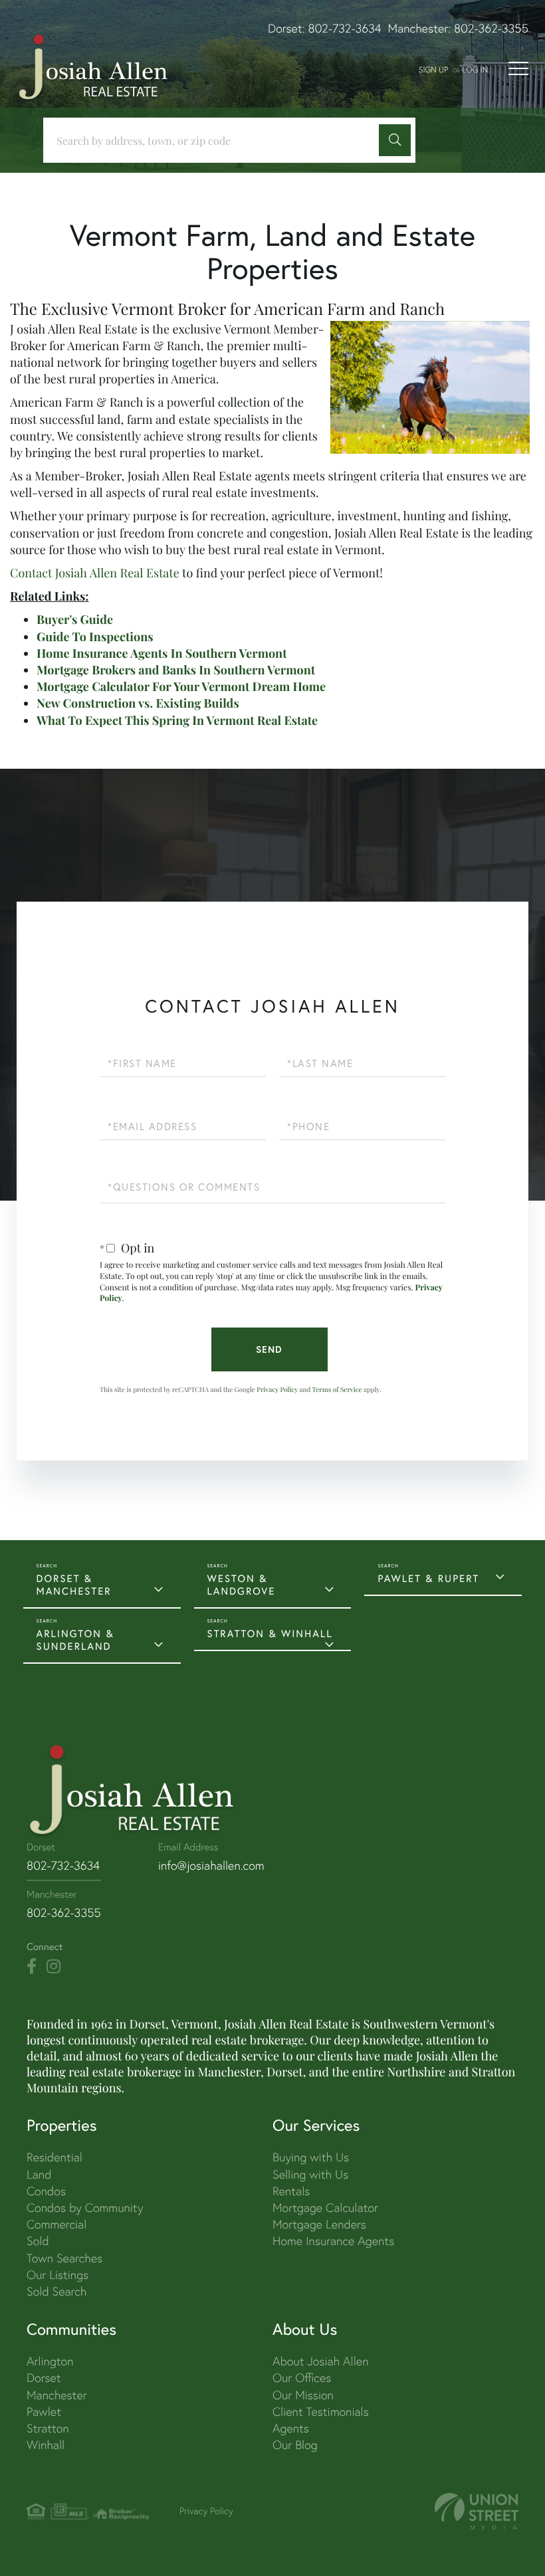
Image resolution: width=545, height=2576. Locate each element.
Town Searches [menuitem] (64, 2258)
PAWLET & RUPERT (428, 1578)
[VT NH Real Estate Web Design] (477, 2511)
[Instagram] (54, 1967)
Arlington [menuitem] (50, 2361)
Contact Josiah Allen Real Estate (95, 573)
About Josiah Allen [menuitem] (320, 2361)
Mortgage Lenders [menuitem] (319, 2224)
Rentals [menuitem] (291, 2191)
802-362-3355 (491, 28)
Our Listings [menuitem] (57, 2275)
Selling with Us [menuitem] (310, 2174)
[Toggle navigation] (518, 68)
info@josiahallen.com (211, 1865)
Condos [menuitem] (46, 2191)
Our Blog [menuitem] (295, 2445)
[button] (395, 140)
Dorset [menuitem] (44, 2378)
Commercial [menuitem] (56, 2224)
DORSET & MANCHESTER (74, 1585)
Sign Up (433, 69)
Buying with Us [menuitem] (311, 2157)
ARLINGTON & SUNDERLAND (75, 1640)
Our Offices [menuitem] (302, 2378)
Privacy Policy (277, 1389)
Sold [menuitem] (38, 2241)
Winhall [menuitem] (46, 2445)
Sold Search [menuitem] (57, 2291)
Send (269, 1349)
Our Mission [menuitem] (303, 2395)
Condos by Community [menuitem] (85, 2208)
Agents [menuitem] (291, 2428)
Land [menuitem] (39, 2174)
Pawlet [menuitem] (44, 2412)
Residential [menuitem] (54, 2157)
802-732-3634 (345, 28)
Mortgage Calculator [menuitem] (325, 2208)
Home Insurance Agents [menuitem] (333, 2241)
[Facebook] (32, 1967)
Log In (475, 69)
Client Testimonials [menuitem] (321, 2412)
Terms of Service (337, 1389)
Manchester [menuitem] (57, 2395)
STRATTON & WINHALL (270, 1634)
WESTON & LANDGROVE (242, 1585)
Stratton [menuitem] (48, 2428)
